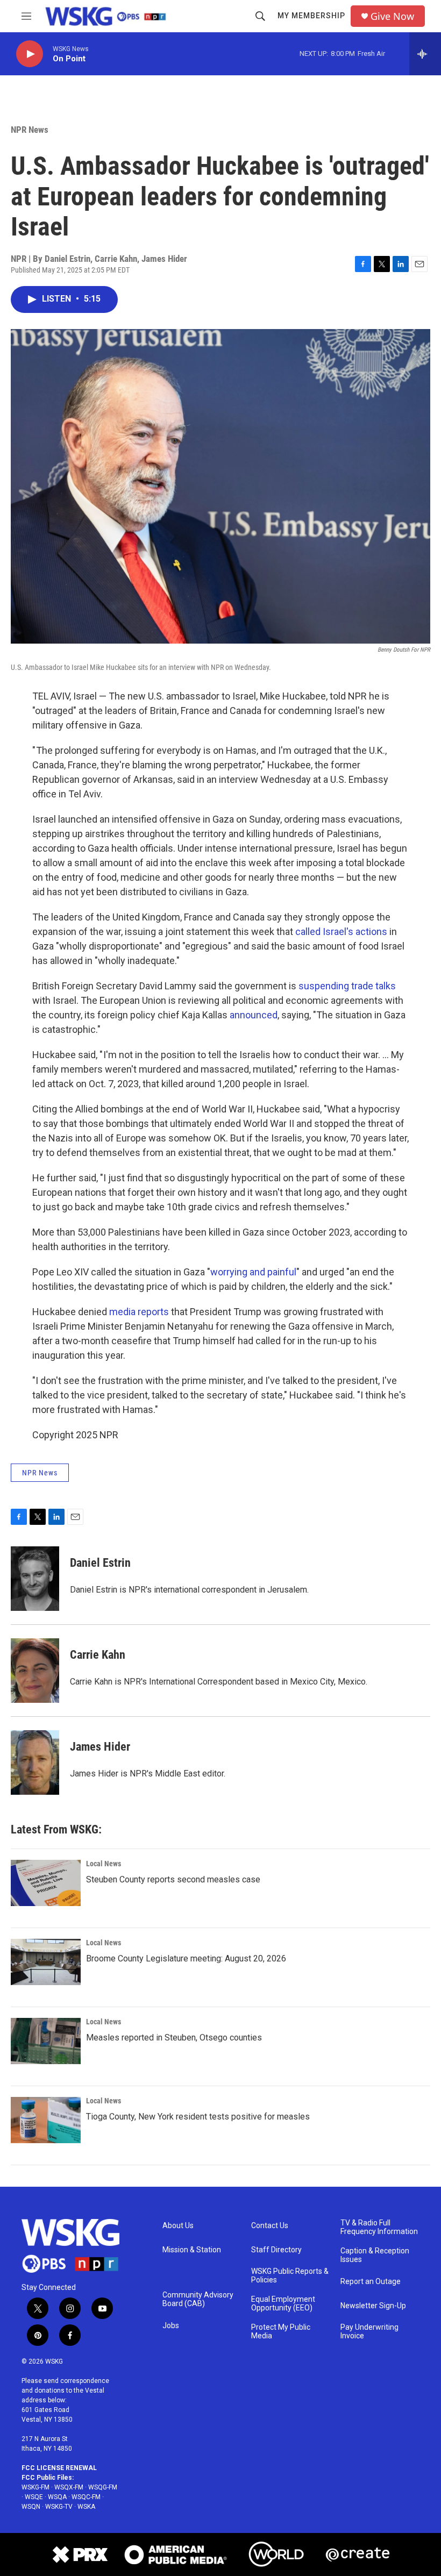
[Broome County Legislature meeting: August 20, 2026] (46, 1962)
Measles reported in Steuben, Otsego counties (174, 2038)
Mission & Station (192, 2250)
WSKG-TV (59, 2507)
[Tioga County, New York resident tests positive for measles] (46, 2120)
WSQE (34, 2497)
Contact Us (270, 2226)
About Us (178, 2226)
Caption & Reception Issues (375, 2255)
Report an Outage (371, 2282)
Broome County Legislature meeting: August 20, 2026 (186, 1958)
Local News (104, 1864)
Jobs (171, 2326)
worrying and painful (253, 1272)
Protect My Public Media (281, 2332)
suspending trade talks (347, 986)
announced (254, 1015)
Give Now (392, 16)
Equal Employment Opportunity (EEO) (283, 2304)
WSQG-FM (103, 2487)
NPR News (30, 130)
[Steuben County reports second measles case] (46, 1883)
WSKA (86, 2507)
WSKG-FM (35, 2487)
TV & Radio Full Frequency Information (379, 2227)
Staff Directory (276, 2250)
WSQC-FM (86, 2497)
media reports (139, 1312)
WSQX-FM (69, 2487)
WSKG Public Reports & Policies (290, 2276)
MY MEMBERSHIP (311, 16)
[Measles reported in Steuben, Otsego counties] (46, 2041)
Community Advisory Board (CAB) (198, 2299)
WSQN (31, 2507)
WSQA (57, 2497)
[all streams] (425, 54)
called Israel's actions (341, 932)
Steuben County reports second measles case (173, 1879)
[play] (30, 54)
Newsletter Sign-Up (373, 2306)
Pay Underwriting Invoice (369, 2332)
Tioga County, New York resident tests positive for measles (198, 2117)
